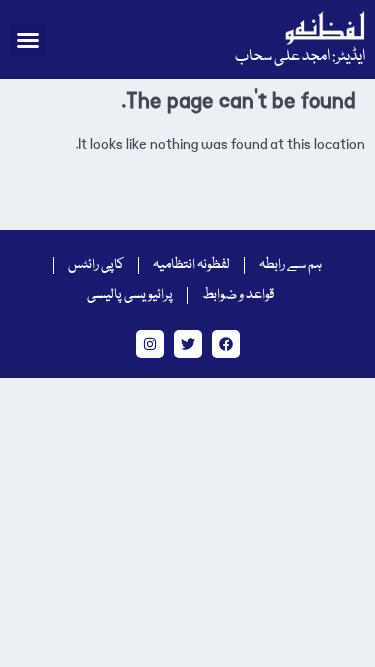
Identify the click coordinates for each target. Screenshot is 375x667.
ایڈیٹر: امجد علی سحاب (300, 57)
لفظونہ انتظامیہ (191, 265)
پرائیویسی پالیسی (130, 295)
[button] (28, 40)
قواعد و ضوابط (238, 295)
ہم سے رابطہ (290, 265)
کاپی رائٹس (96, 265)
